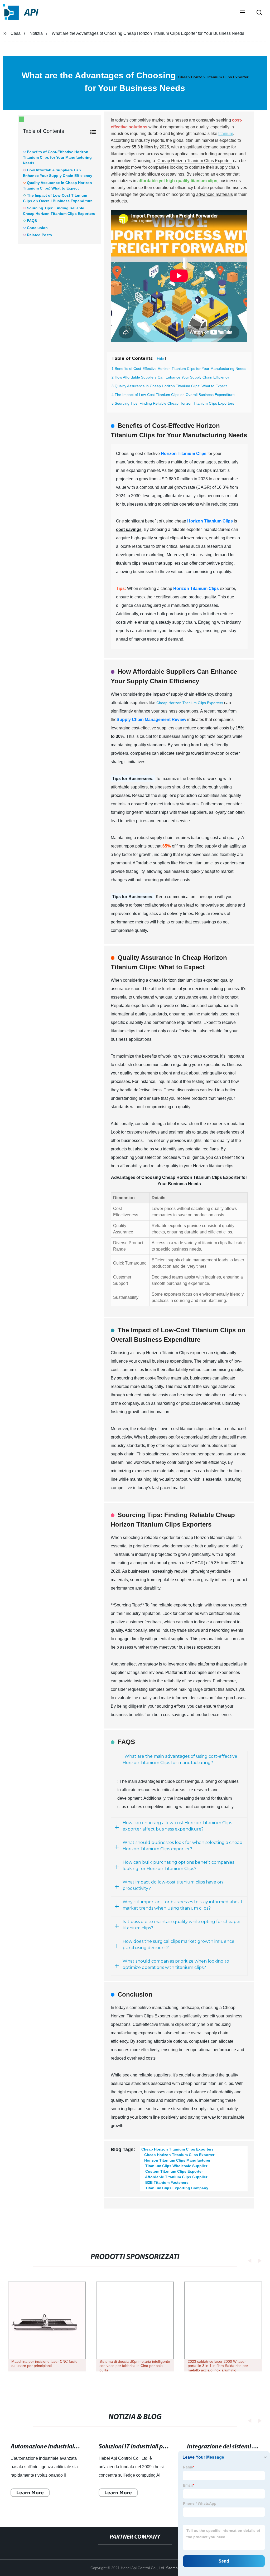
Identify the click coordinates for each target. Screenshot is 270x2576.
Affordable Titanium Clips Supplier (176, 2177)
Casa (16, 33)
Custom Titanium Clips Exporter (173, 2171)
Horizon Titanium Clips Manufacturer (177, 2160)
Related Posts (39, 235)
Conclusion (37, 228)
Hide (160, 359)
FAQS (32, 221)
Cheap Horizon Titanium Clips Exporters (190, 703)
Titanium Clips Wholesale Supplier (176, 2166)
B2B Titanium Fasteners (166, 2182)
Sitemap (173, 2568)
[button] (242, 13)
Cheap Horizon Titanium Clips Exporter (213, 77)
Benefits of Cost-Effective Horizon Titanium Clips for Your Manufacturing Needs (57, 157)
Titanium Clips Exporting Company (176, 2188)
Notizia (36, 33)
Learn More (30, 2493)
